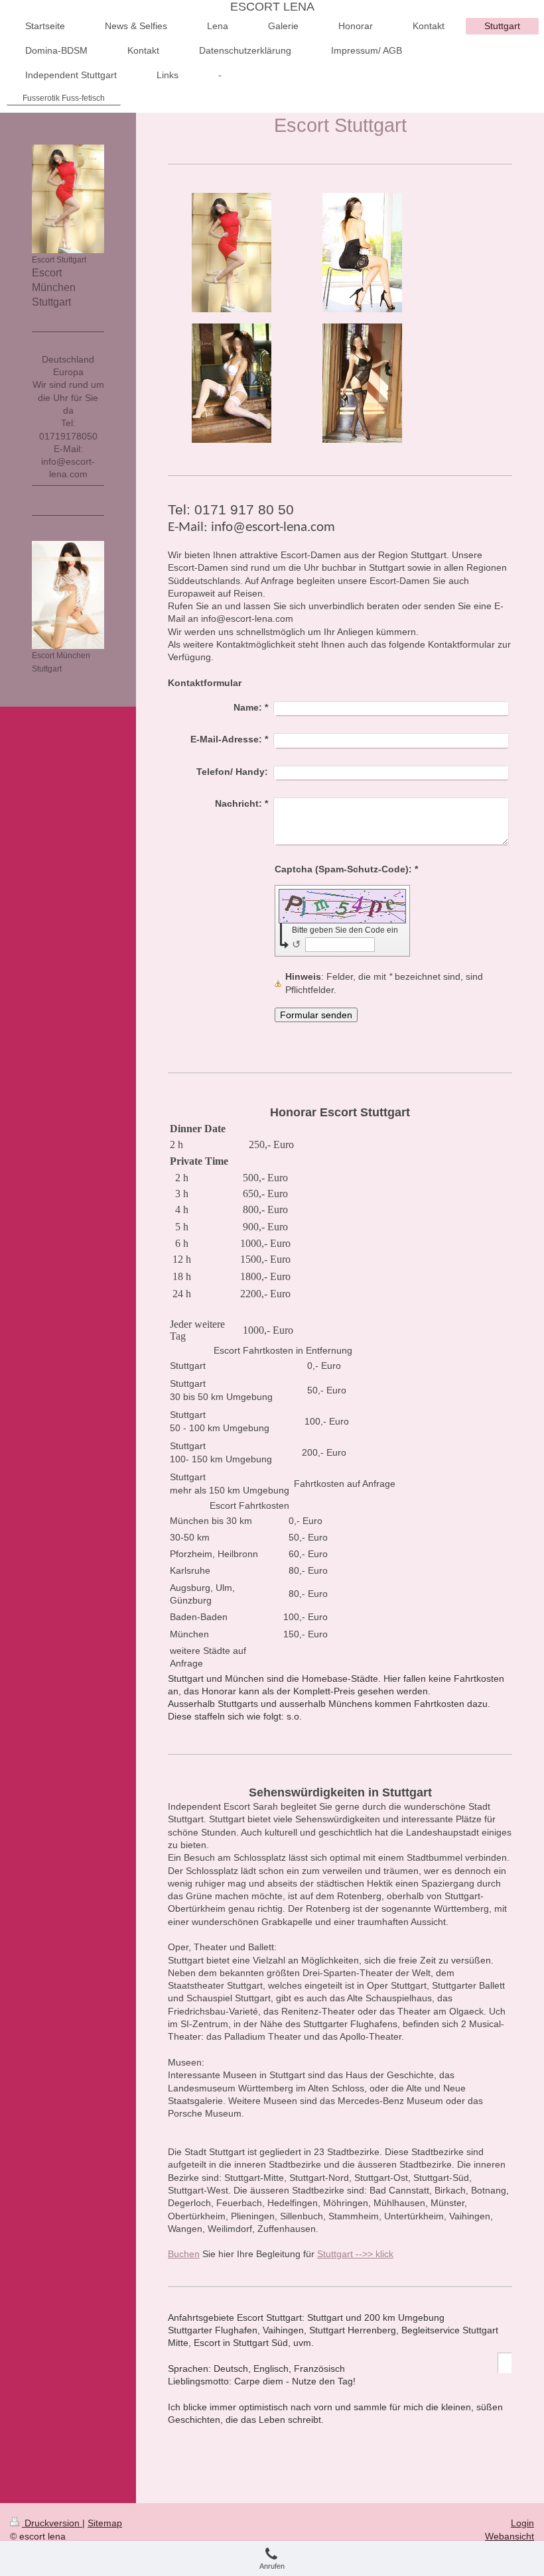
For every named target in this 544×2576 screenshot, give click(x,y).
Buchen (184, 2254)
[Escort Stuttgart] (232, 253)
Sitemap (105, 2523)
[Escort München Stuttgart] (68, 595)
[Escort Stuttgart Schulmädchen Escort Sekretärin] (232, 383)
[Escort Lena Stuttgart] (362, 253)
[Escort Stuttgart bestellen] (362, 383)
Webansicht (510, 2536)
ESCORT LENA (272, 7)
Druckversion (52, 2523)
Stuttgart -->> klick (355, 2254)
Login (522, 2523)
